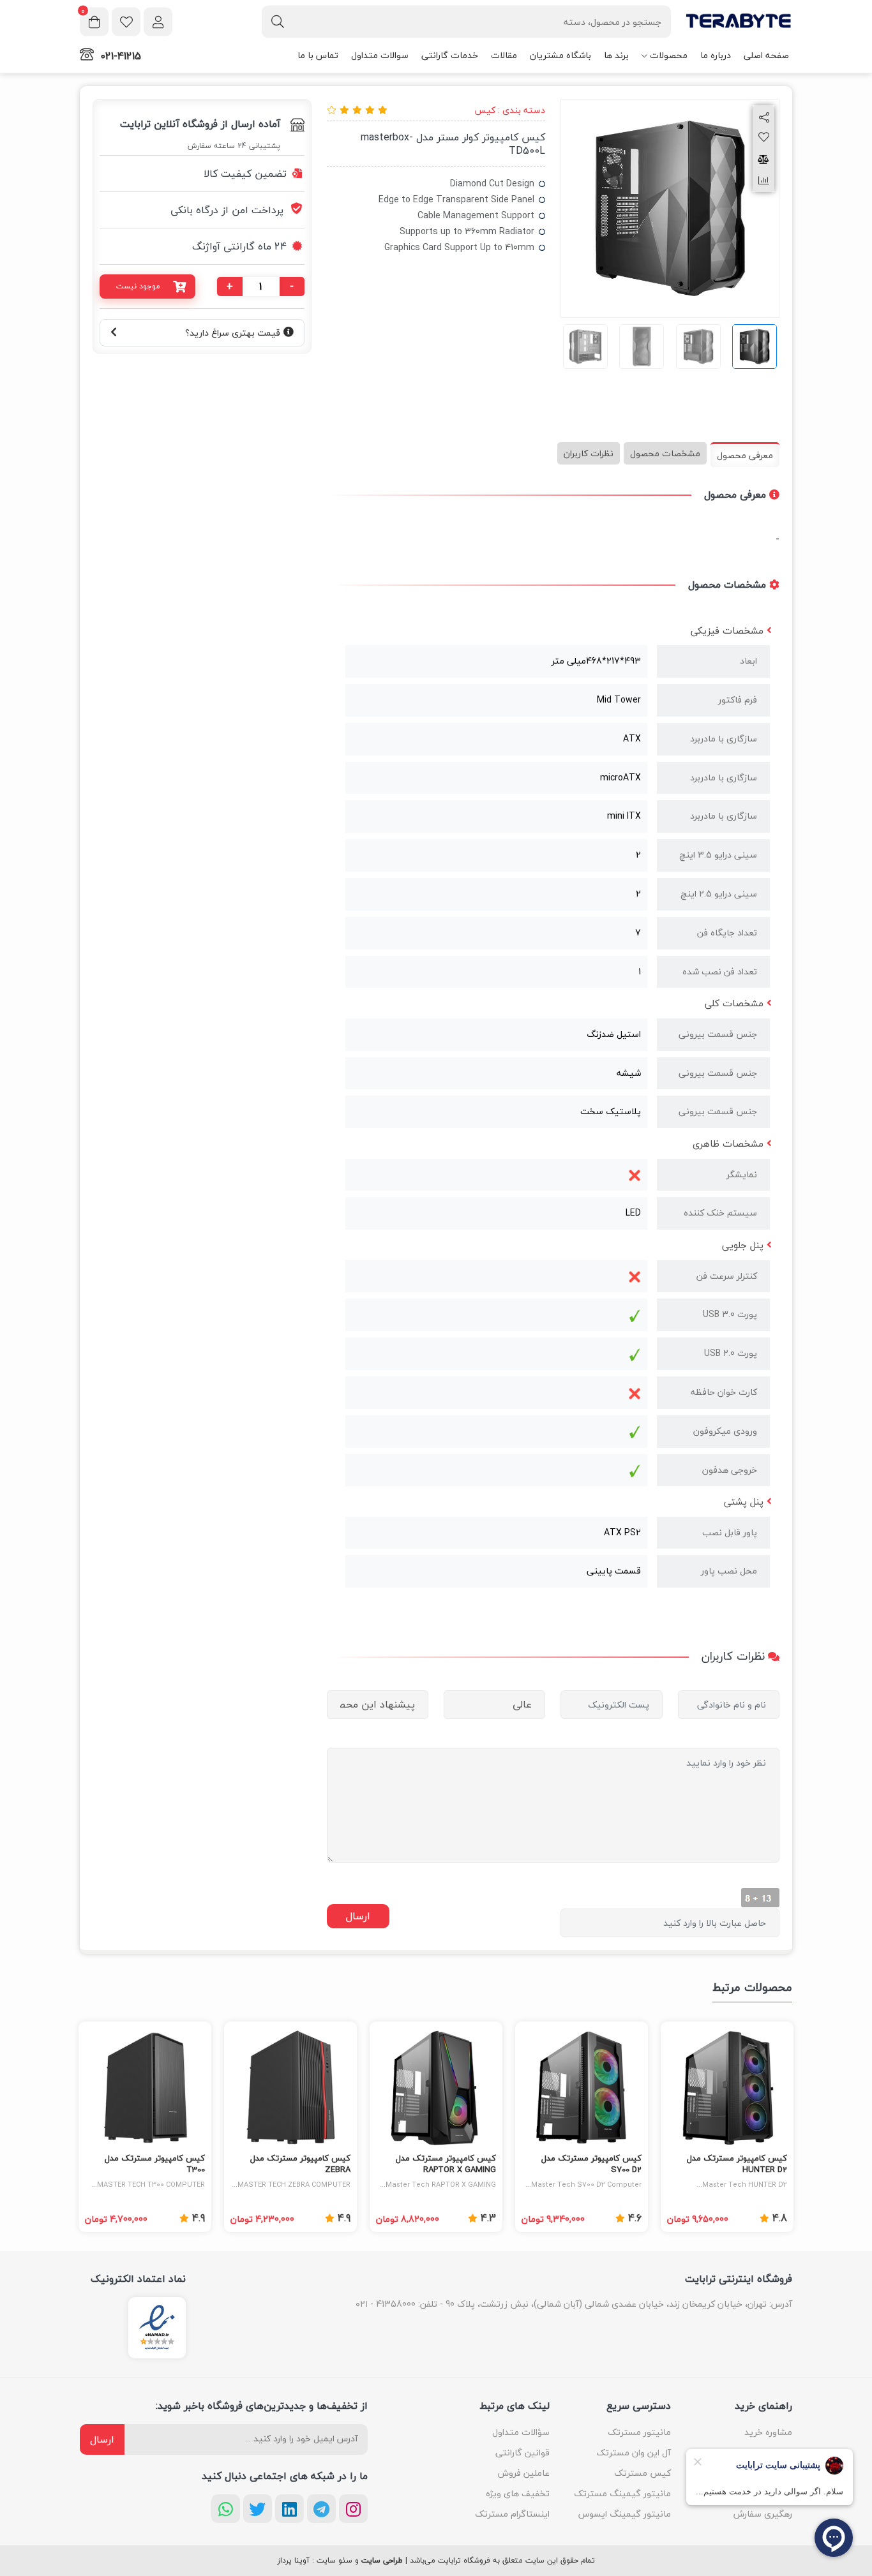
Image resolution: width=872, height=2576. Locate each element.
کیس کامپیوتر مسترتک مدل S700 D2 (591, 2164)
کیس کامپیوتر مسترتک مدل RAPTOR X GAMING (446, 2164)
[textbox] (466, 22)
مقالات (504, 55)
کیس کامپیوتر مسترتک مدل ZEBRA (300, 2164)
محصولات (669, 55)
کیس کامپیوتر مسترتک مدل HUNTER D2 (737, 2164)
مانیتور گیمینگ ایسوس (625, 2514)
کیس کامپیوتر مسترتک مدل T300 (155, 2164)
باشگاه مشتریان (560, 55)
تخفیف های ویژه (518, 2493)
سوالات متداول (380, 55)
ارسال (102, 2439)
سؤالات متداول (521, 2432)
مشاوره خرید (768, 2432)
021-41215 (121, 56)
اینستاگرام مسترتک (512, 2514)
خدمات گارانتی (450, 55)
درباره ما (716, 55)
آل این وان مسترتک (634, 2453)
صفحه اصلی (766, 55)
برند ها (616, 55)
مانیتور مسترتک (639, 2432)
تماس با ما (318, 55)
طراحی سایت (382, 2561)
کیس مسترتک (643, 2473)
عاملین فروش (524, 2473)
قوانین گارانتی (522, 2453)
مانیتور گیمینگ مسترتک (622, 2493)
